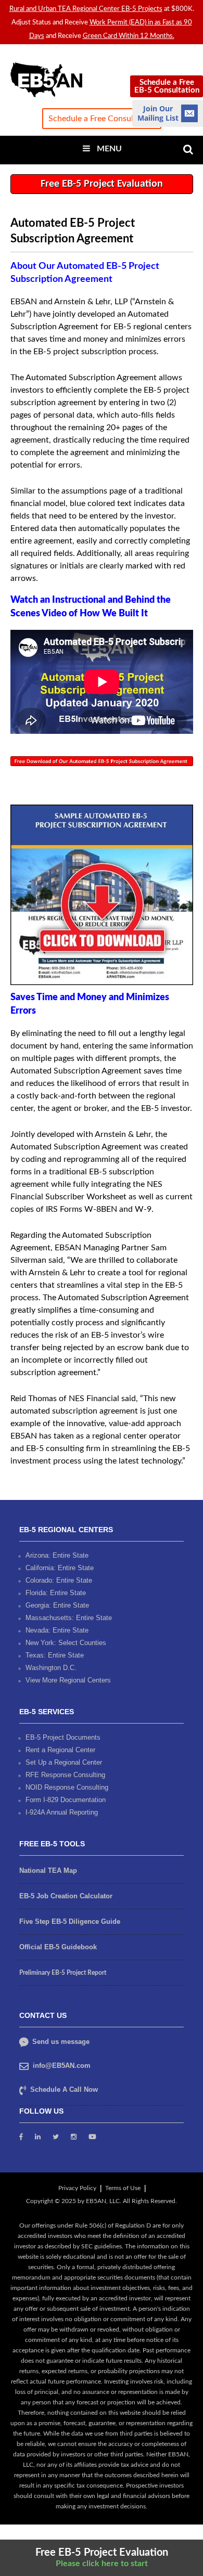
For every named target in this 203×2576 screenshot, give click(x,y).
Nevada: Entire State (57, 1630)
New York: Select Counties (66, 1643)
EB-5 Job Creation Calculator (66, 1896)
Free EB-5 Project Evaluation (102, 184)
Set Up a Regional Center (64, 1762)
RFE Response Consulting (65, 1775)
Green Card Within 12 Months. (129, 36)
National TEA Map (48, 1870)
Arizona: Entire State (57, 1555)
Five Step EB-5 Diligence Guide (70, 1921)
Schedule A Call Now (64, 2089)
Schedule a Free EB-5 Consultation (167, 86)
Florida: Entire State (56, 1593)
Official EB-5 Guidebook (58, 1947)
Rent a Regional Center (60, 1750)
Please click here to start (102, 2564)
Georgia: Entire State (57, 1605)
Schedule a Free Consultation (102, 119)
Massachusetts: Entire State (69, 1618)
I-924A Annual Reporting (62, 1812)
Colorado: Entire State (59, 1580)
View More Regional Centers (68, 1680)
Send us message (60, 2042)
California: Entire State (60, 1568)
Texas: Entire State (55, 1655)
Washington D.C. (51, 1668)
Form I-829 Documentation (66, 1800)
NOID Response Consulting (67, 1787)
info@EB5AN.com (62, 2066)
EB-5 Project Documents (63, 1737)
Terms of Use (123, 2188)
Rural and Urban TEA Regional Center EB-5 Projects (86, 9)
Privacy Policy (77, 2188)
